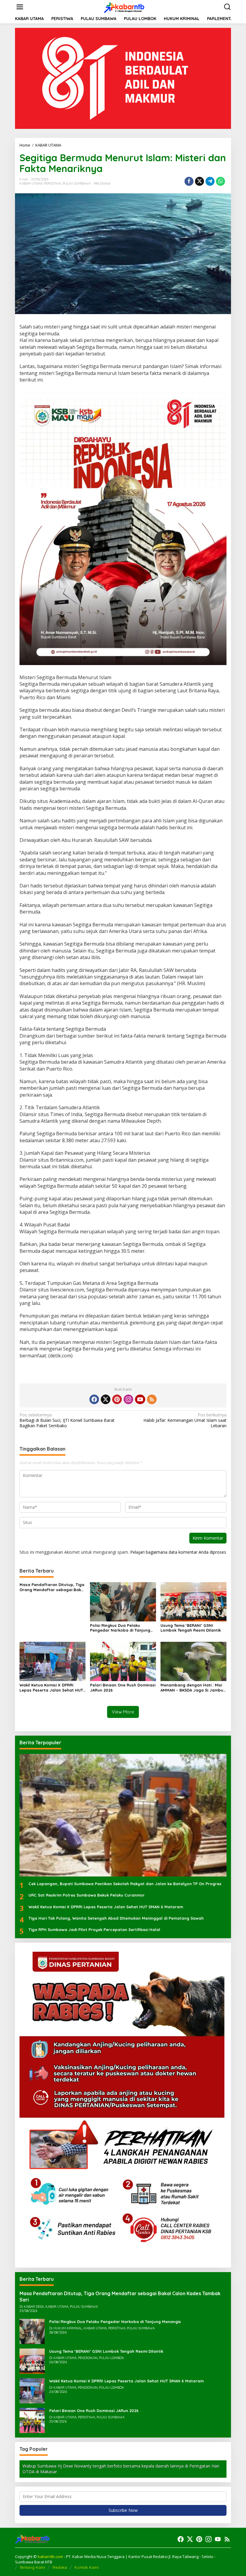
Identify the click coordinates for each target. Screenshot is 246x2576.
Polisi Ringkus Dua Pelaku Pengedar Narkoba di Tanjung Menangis (120, 1628)
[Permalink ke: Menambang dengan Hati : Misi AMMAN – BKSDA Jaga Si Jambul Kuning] (193, 1661)
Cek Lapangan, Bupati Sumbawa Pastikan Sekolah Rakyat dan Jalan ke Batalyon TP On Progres (125, 1884)
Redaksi (60, 2567)
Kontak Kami (87, 2567)
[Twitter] (106, 1399)
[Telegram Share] (210, 181)
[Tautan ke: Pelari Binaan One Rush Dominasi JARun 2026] (32, 2420)
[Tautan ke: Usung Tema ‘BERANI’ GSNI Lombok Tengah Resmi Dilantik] (32, 2361)
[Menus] (20, 7)
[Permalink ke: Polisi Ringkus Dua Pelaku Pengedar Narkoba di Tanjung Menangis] (123, 1601)
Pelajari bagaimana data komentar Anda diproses (178, 1552)
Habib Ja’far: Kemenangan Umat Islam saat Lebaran (185, 1420)
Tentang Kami (32, 2567)
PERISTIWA (53, 183)
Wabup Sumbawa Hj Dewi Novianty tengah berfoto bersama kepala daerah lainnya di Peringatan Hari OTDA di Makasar (121, 2469)
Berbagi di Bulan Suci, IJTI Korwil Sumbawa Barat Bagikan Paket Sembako (67, 1420)
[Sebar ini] (189, 181)
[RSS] (152, 1399)
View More (123, 1712)
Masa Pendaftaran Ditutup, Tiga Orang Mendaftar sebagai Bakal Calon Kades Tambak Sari (52, 1587)
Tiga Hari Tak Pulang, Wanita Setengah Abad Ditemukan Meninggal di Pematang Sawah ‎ (117, 1918)
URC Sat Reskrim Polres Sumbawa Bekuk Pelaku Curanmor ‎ (87, 1895)
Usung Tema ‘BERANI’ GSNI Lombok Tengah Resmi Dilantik (191, 1628)
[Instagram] (128, 1399)
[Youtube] (140, 1399)
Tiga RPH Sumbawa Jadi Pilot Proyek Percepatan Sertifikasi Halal (94, 1930)
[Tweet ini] (199, 181)
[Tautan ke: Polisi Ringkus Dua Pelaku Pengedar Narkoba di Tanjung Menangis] (32, 2331)
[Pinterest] (117, 1399)
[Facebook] (94, 1399)
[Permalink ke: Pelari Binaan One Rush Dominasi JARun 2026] (123, 1661)
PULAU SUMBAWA (77, 183)
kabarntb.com (51, 2557)
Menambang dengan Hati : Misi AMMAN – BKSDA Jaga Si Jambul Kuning (192, 1688)
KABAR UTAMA (31, 183)
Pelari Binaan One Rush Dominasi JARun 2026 (123, 1688)
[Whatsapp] (220, 181)
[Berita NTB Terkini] (124, 6)
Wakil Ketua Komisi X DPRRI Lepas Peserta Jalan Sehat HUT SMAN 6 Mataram (51, 1688)
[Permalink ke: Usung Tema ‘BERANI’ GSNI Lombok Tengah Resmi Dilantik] (193, 1601)
